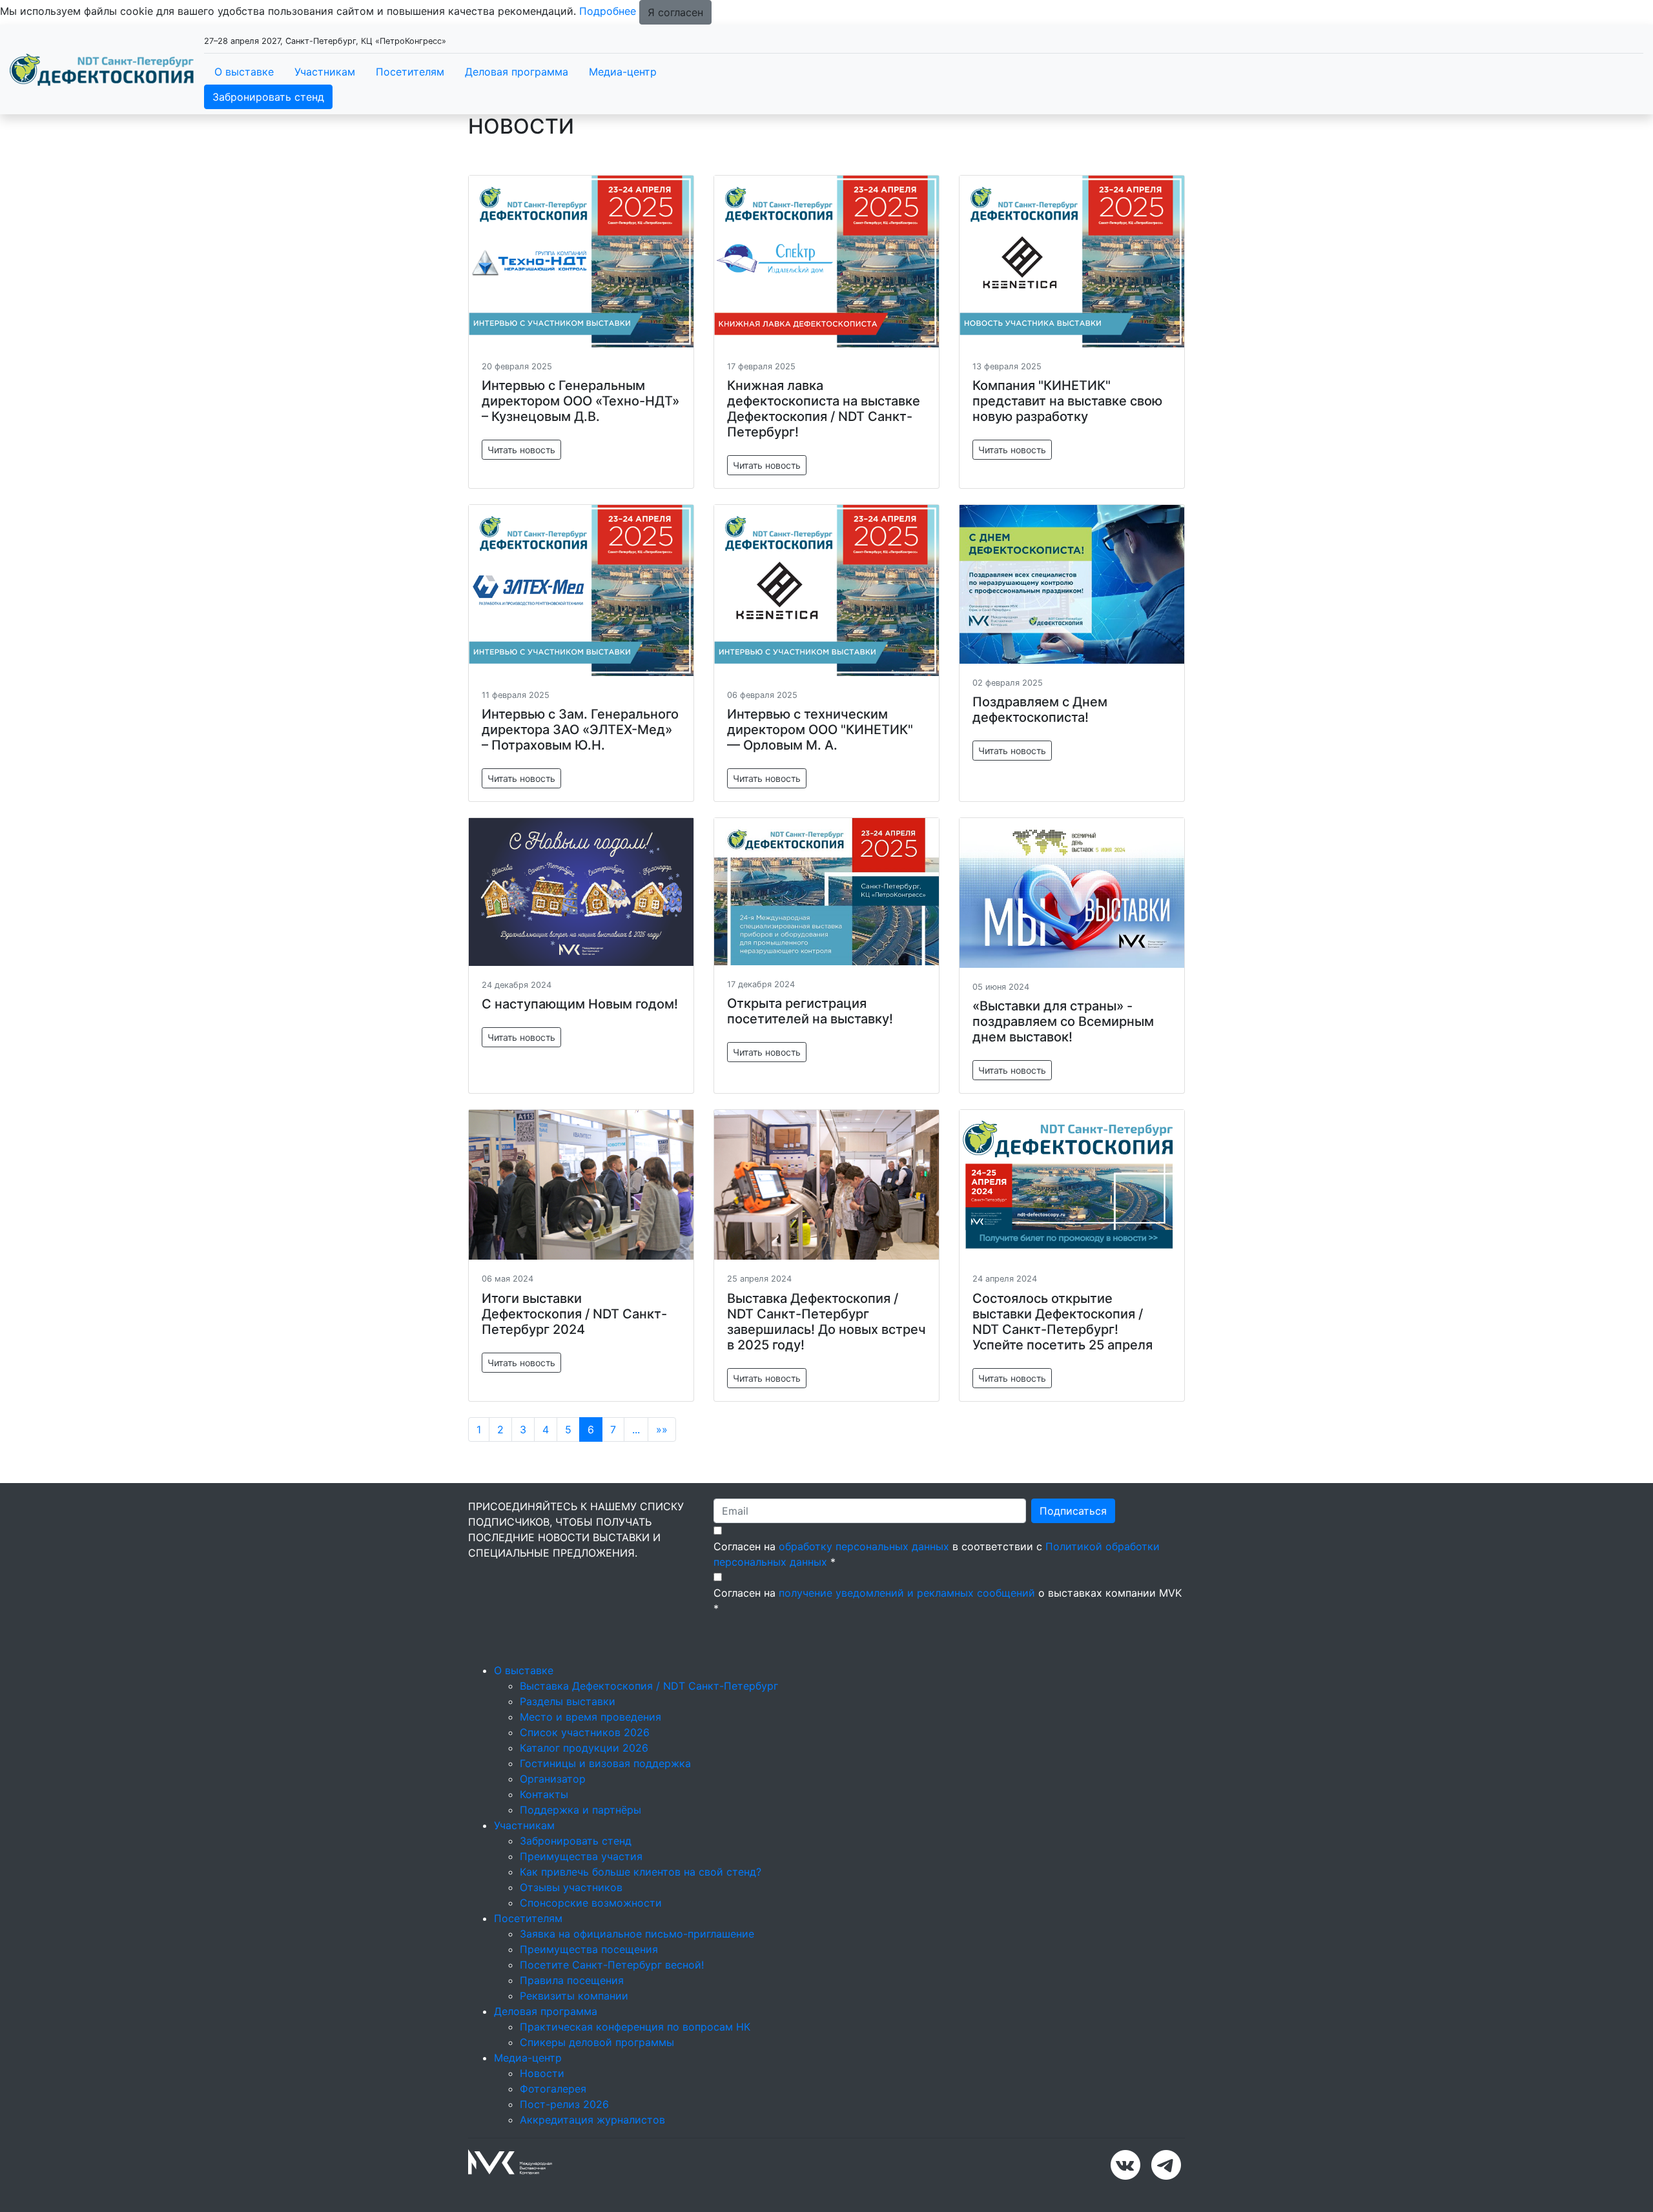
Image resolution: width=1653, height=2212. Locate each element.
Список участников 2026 (585, 1732)
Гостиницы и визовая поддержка (605, 1763)
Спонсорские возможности (591, 1903)
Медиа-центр (623, 72)
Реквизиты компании (574, 1996)
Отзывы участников (571, 1887)
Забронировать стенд (268, 97)
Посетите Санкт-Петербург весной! (612, 1965)
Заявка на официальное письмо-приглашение (637, 1934)
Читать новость (521, 450)
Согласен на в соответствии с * (937, 1554)
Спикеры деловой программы (597, 2042)
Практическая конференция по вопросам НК (635, 2027)
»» (662, 1429)
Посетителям (410, 72)
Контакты (544, 1794)
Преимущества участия (581, 1856)
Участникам (325, 72)
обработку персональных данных (864, 1546)
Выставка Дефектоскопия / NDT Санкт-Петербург (649, 1686)
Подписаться (1073, 1511)
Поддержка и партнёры (580, 1810)
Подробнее (608, 11)
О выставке (244, 72)
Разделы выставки (568, 1701)
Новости (542, 2073)
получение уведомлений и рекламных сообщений (907, 1593)
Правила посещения (572, 1980)
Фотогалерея (553, 2089)
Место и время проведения (590, 1717)
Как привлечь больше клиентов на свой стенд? (641, 1872)
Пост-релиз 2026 (564, 2104)
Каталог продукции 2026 (584, 1748)
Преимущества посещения (589, 1949)
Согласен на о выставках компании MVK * (948, 1601)
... (636, 1429)
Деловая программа (517, 72)
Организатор (553, 1779)
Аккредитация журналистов (592, 2120)
